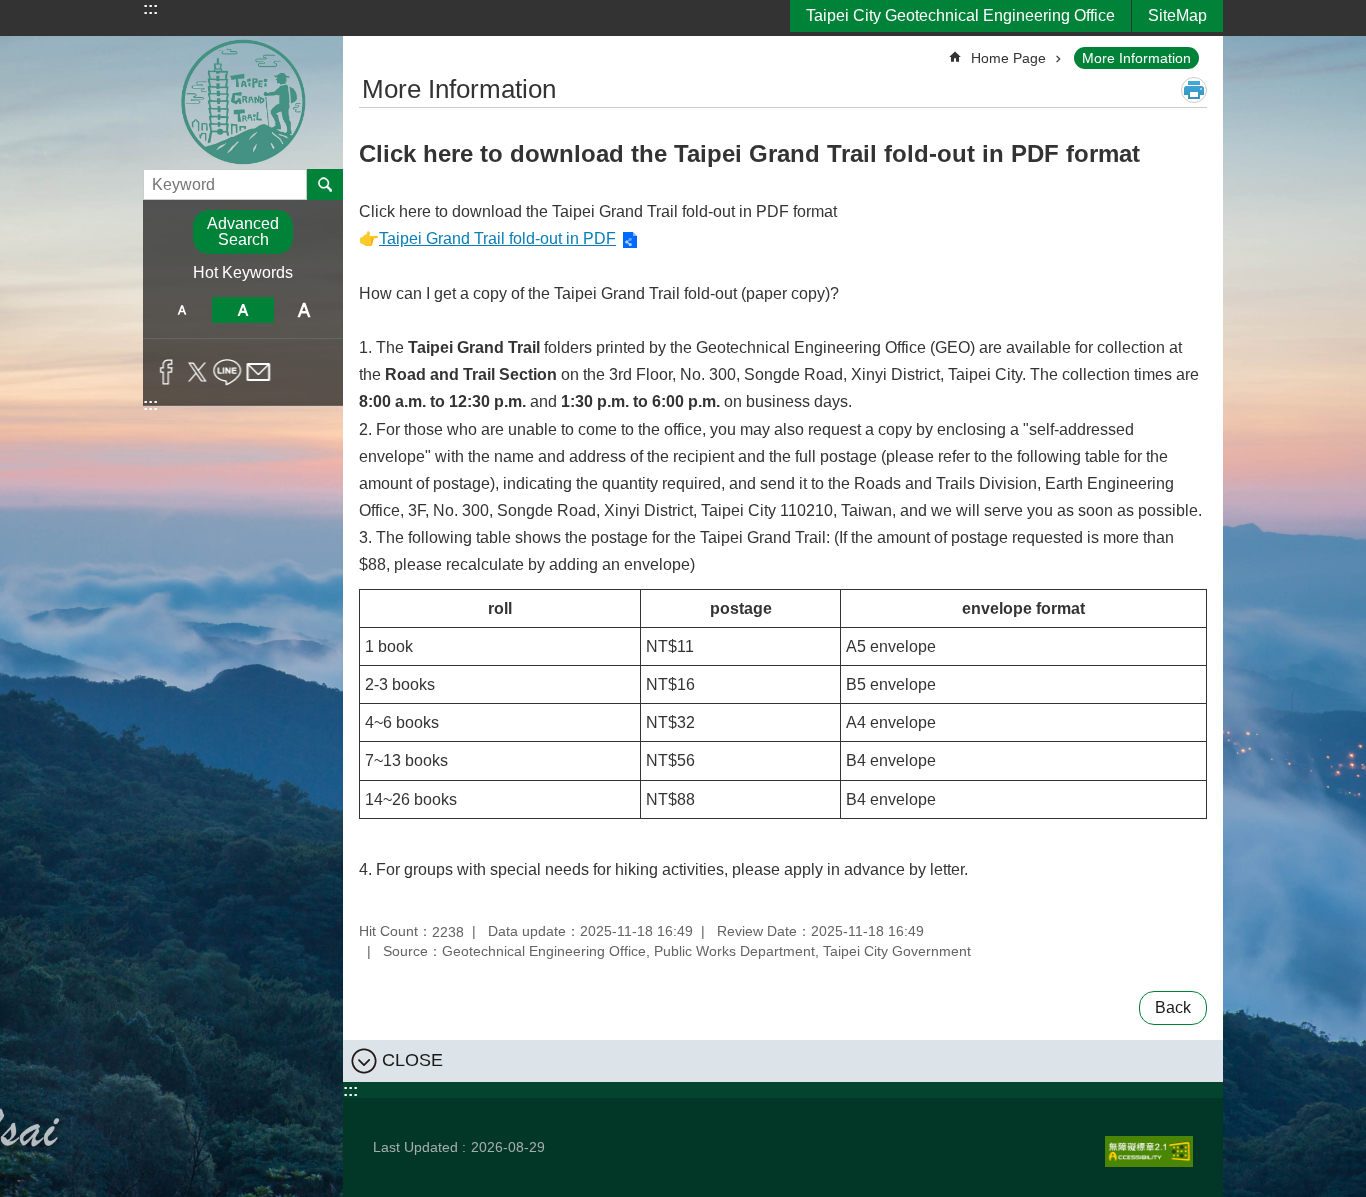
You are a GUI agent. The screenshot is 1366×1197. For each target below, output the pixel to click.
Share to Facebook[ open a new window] (166, 372)
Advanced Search (243, 231)
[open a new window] (1149, 1151)
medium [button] (242, 310)
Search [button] (325, 184)
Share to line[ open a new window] (227, 372)
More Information (1136, 58)
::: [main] (371, 49)
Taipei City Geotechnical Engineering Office (960, 15)
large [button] (304, 310)
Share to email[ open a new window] (258, 372)
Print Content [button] (1194, 90)
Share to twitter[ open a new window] (197, 372)
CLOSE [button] (412, 1059)
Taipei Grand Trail (243, 102)
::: (150, 8)
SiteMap (1177, 15)
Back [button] (1173, 1007)
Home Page (1008, 58)
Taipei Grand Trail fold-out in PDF (497, 238)
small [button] (181, 310)
